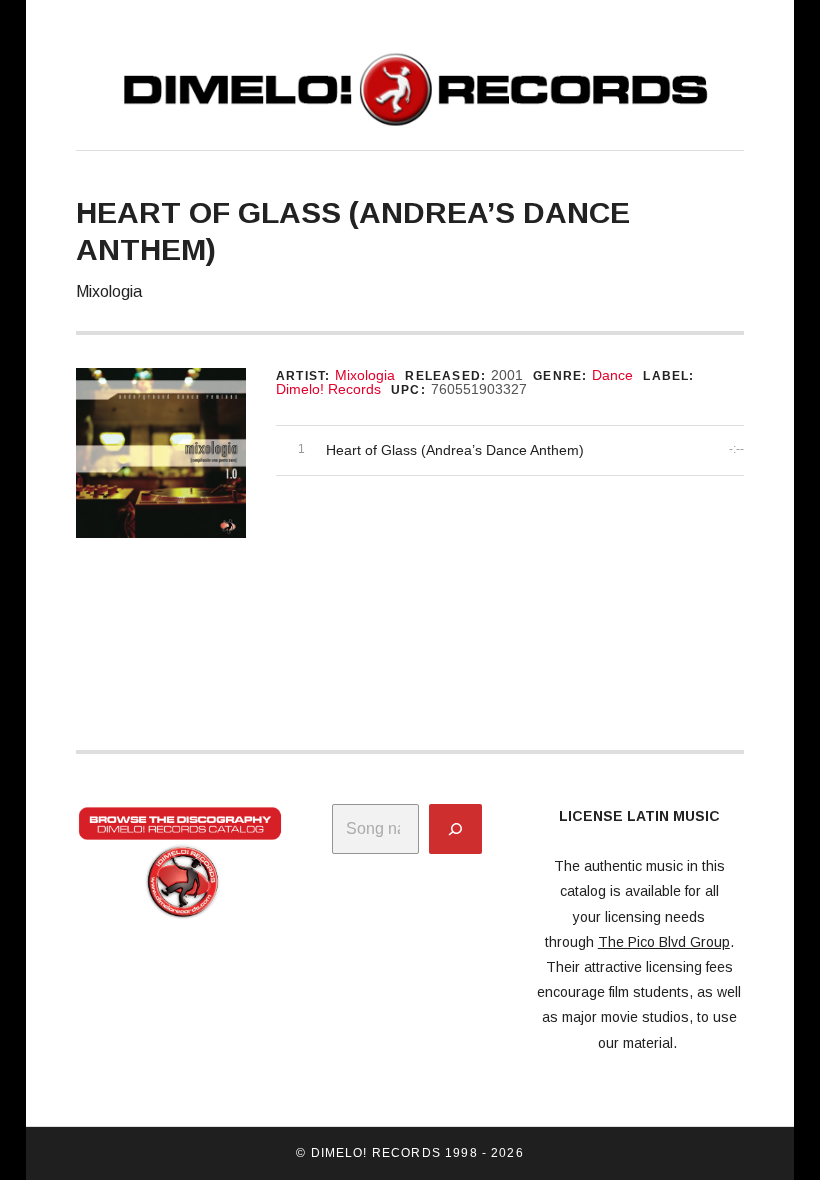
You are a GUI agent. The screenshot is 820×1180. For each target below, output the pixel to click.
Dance (612, 375)
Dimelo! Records (328, 389)
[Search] (455, 829)
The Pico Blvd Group (664, 942)
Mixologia (365, 375)
